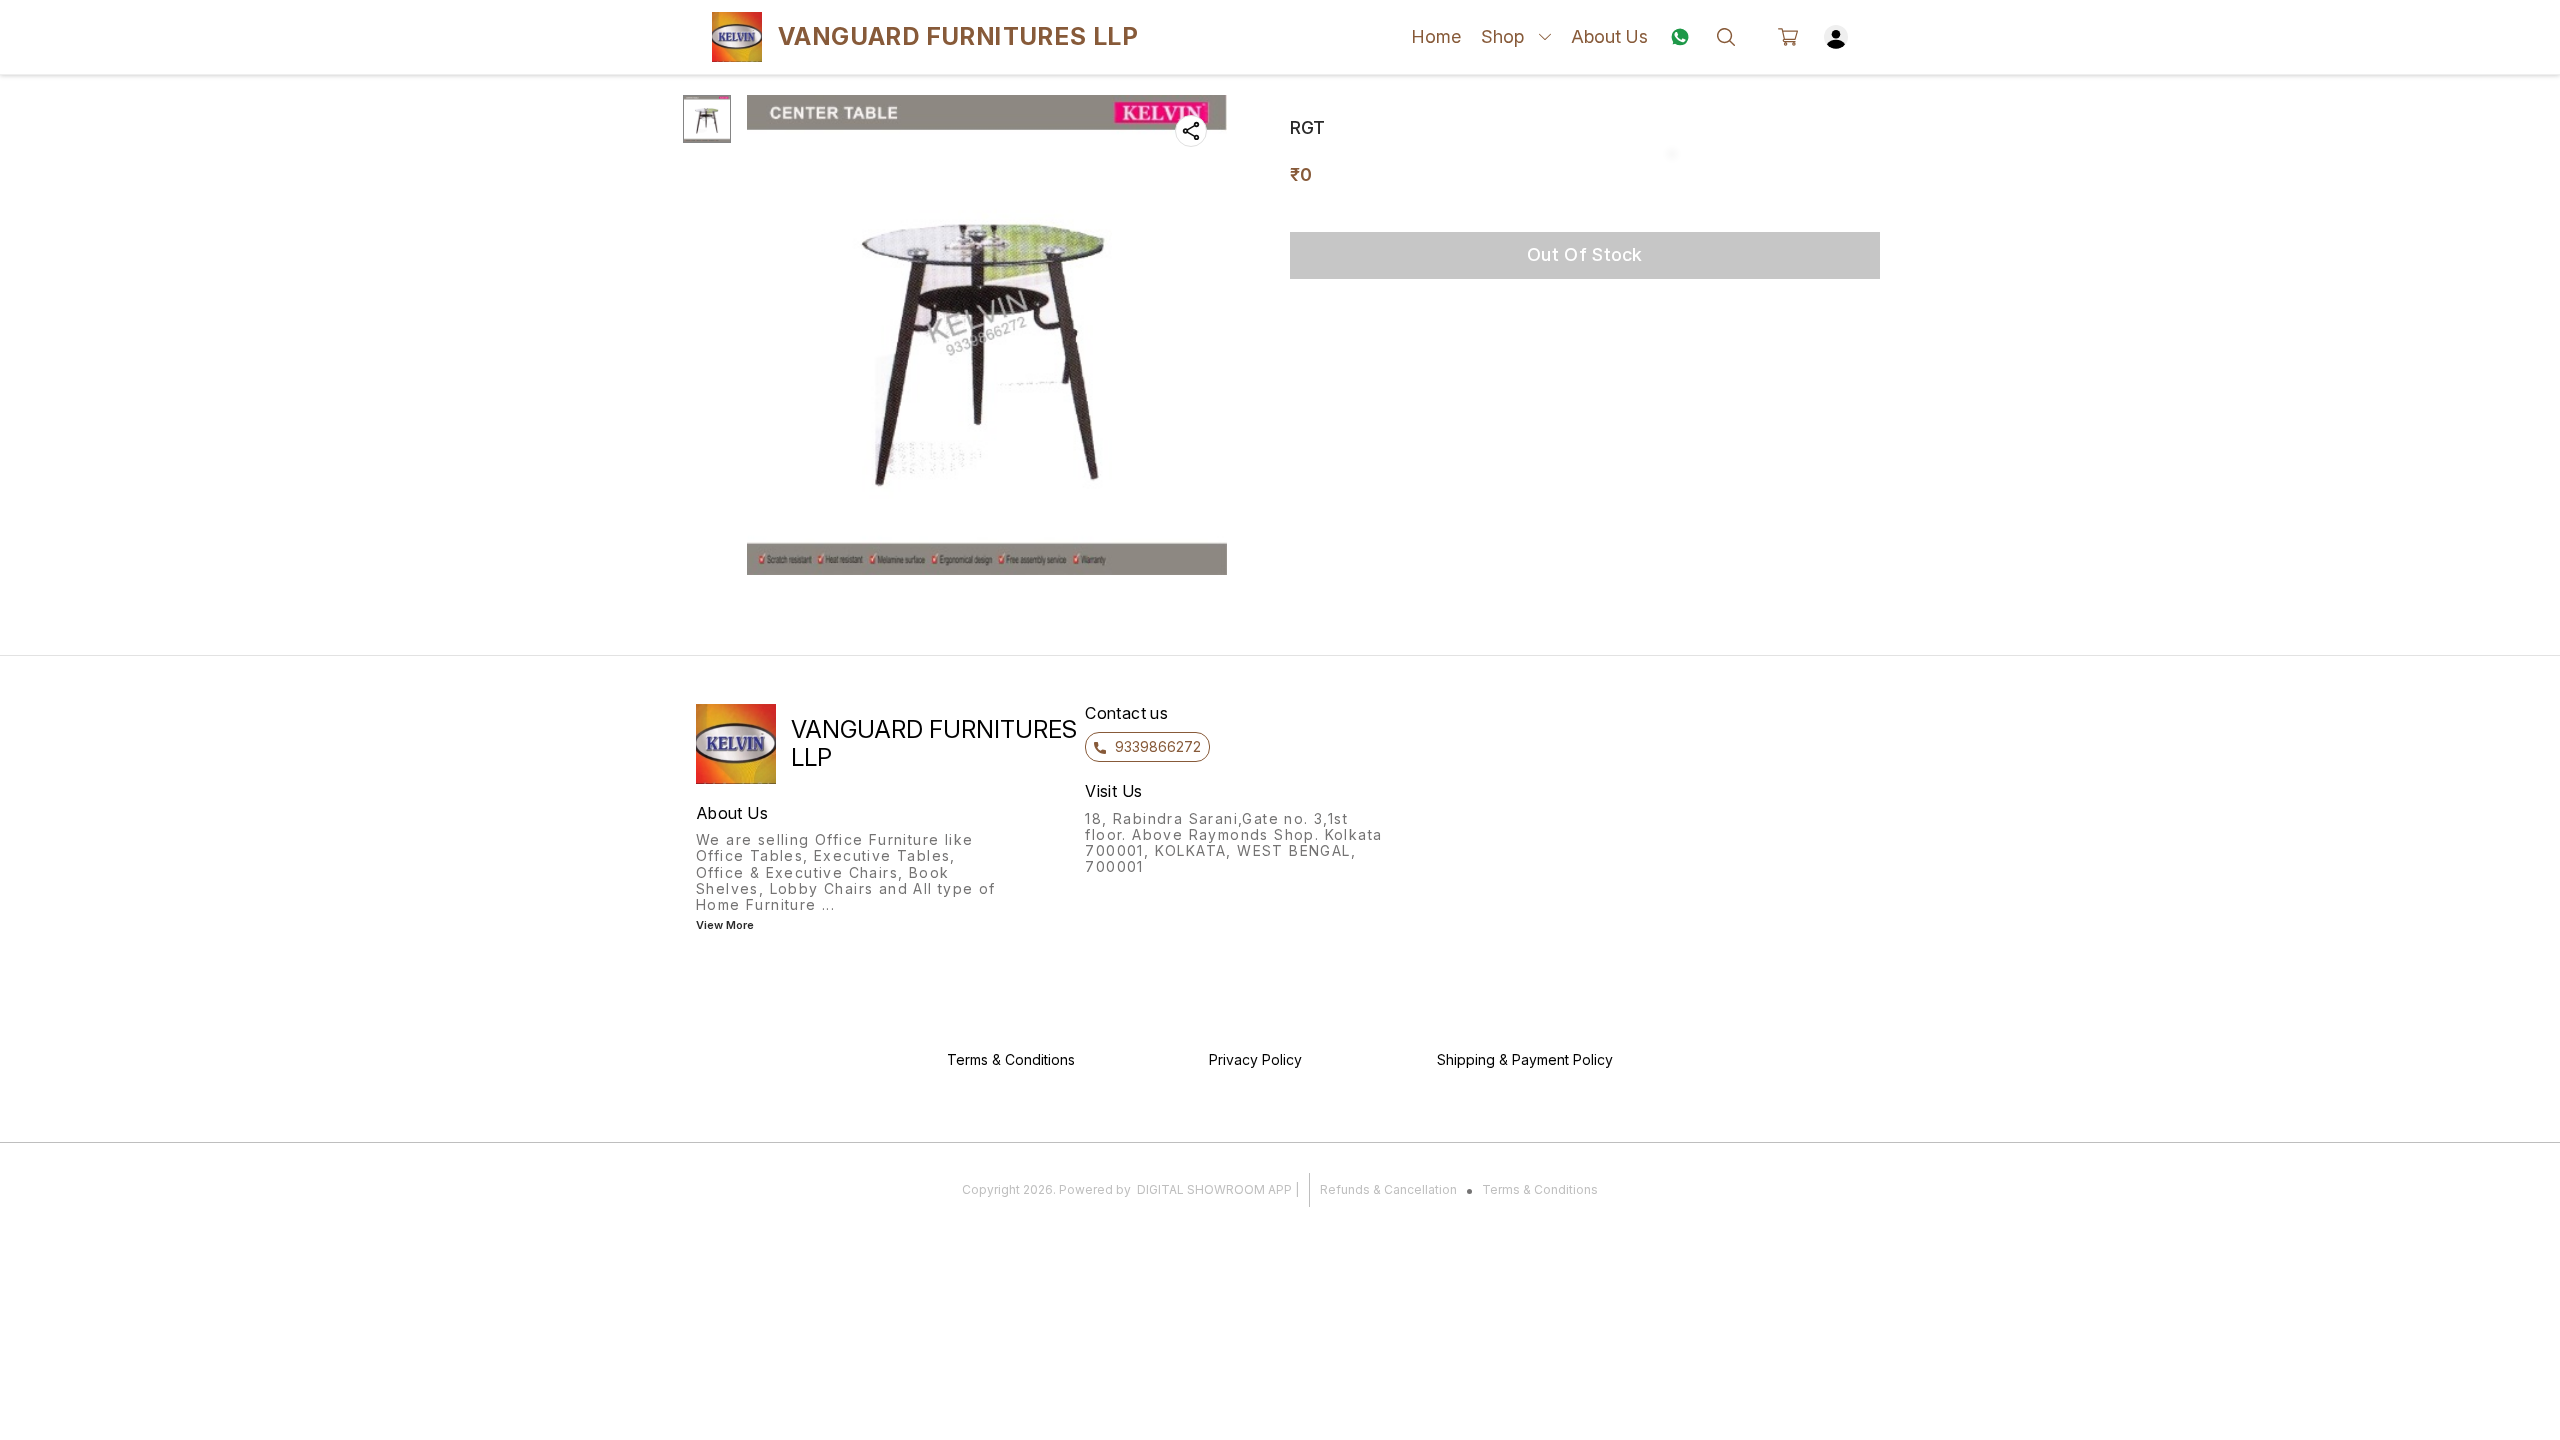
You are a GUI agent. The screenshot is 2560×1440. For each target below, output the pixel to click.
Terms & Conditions (1540, 1189)
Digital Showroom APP (1214, 1189)
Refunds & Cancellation (1388, 1189)
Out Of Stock (1585, 254)
